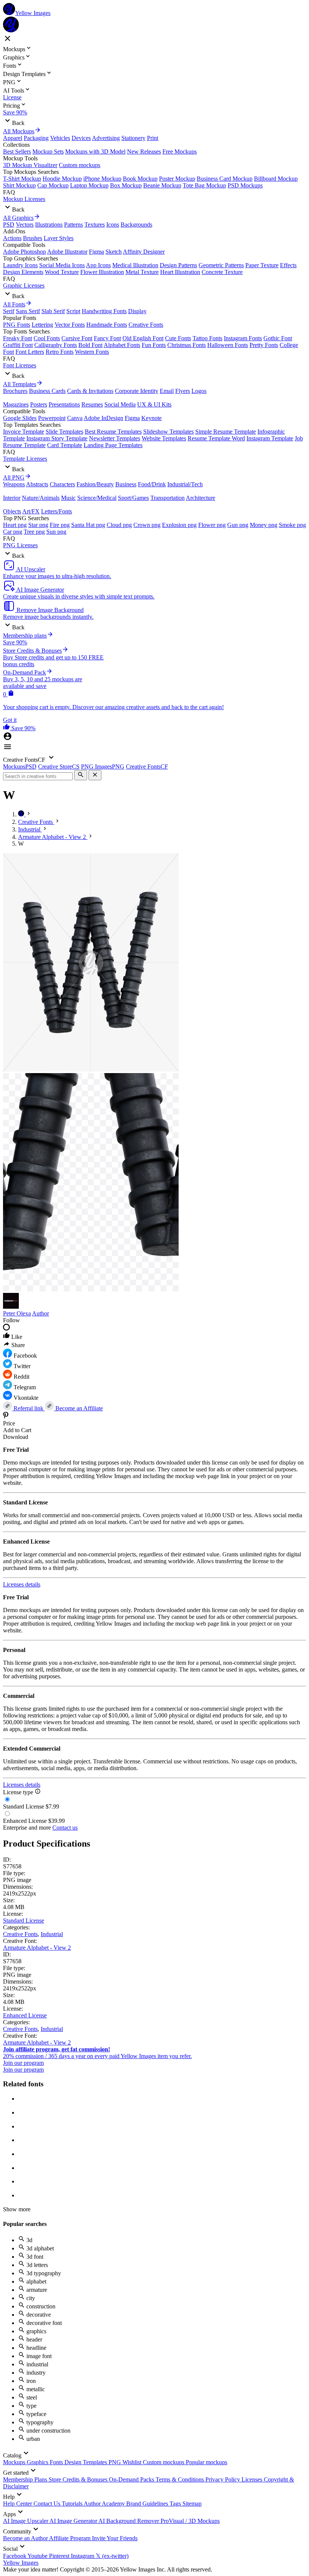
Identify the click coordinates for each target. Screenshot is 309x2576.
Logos (199, 391)
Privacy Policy (223, 2479)
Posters (39, 404)
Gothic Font (278, 338)
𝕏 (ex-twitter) (112, 2556)
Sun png (56, 532)
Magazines (16, 404)
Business (126, 484)
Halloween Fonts (228, 345)
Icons (113, 225)
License (12, 97)
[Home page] (22, 814)
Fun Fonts (154, 345)
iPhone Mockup (102, 179)
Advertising (106, 138)
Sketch (114, 252)
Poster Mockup (177, 179)
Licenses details (22, 1584)
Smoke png (292, 525)
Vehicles (60, 138)
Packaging (36, 138)
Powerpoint (52, 418)
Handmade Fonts (107, 325)
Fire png (60, 525)
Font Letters (30, 352)
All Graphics (18, 218)
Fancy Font (107, 338)
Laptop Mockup (89, 185)
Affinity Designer (144, 252)
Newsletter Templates (115, 438)
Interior (12, 498)
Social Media (120, 404)
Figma (96, 252)
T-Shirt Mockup (22, 179)
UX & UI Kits (154, 404)
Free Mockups (180, 151)
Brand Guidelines (148, 2504)
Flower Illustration (102, 272)
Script (73, 311)
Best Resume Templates (113, 432)
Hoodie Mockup (62, 179)
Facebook (15, 2556)
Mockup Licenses (24, 199)
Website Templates (164, 438)
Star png (38, 525)
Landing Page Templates (113, 445)
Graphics (38, 2462)
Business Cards (47, 391)
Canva (75, 418)
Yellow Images (21, 2563)
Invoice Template (24, 432)
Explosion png (179, 525)
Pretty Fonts (264, 345)
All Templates (20, 384)
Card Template (65, 445)
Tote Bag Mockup (204, 185)
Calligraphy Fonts (56, 345)
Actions (12, 238)
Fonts (57, 2462)
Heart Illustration (180, 272)
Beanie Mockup (162, 185)
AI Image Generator (74, 2521)
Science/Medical (97, 498)
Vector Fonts (70, 325)
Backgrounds (136, 225)
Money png (264, 525)
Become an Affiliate (78, 1408)
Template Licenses (25, 459)
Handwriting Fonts (104, 311)
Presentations (64, 404)
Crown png (147, 525)
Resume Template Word (216, 438)
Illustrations (49, 225)
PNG (115, 2462)
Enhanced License (25, 2015)
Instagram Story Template (57, 438)
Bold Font (90, 345)
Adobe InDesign (103, 418)
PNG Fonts (17, 325)
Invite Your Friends (115, 2538)
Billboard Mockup (276, 179)
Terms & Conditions (181, 2479)
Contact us (65, 1828)
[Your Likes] (7, 728)
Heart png (15, 525)
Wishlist (133, 2462)
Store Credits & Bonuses (79, 2479)
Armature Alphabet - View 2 (37, 1948)
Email (167, 391)
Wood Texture (62, 272)
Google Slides (20, 418)
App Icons (98, 265)
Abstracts (37, 484)
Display (137, 311)
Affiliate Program (70, 2538)
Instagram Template (270, 438)
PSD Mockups (245, 185)
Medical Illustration (135, 265)
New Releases (144, 151)
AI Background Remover (129, 2521)
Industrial (52, 1934)
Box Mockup (126, 185)
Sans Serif (28, 311)
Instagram (83, 2556)
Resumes (92, 404)
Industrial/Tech (185, 484)
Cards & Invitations (90, 391)
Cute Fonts (178, 338)
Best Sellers (17, 151)
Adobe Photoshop (24, 252)
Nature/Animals (41, 498)
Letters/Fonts (57, 511)
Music (68, 498)
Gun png (238, 525)
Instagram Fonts (243, 338)
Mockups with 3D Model (95, 151)
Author (41, 1313)
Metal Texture (142, 272)
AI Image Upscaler (26, 2521)
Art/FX (31, 511)
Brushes (33, 238)
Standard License (24, 1921)
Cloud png (119, 525)
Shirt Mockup (19, 185)
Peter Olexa (17, 1313)
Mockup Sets (48, 151)
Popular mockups (207, 2462)
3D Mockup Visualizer (30, 165)
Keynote (151, 418)
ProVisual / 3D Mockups (190, 2521)
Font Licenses (20, 365)
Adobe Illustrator (67, 252)
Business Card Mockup (225, 179)
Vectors (25, 225)
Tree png (34, 532)
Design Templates (86, 2462)
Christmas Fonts (187, 345)
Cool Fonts (47, 338)
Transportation (168, 498)
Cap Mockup (53, 185)
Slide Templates (64, 432)
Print (153, 138)
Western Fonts (92, 352)
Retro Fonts (60, 352)
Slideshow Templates (168, 432)
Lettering (42, 325)
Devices (81, 138)
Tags (176, 2504)
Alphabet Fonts (122, 345)
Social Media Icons (62, 265)
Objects (12, 511)
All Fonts (14, 304)
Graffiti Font (18, 345)
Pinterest (60, 2556)
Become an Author (26, 2538)
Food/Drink (152, 484)
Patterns (73, 225)
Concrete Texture (222, 272)
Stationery (133, 138)
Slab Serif (53, 311)
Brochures (15, 391)
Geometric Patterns (221, 265)
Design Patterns (178, 265)
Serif (9, 311)
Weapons (14, 484)
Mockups (15, 2462)
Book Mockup (140, 179)
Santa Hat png (88, 525)
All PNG (14, 477)
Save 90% (15, 112)
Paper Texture (262, 265)
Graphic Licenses (24, 285)
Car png (13, 532)
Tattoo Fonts (207, 338)
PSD (9, 225)
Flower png (212, 525)
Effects (288, 265)
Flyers (183, 391)
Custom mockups (80, 165)
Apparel (13, 138)
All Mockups (19, 131)
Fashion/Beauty (95, 484)
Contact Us (48, 2504)
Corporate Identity (137, 391)
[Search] (81, 775)
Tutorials (73, 2504)
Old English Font (143, 338)
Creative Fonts (146, 325)
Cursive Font (77, 338)
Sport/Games (133, 498)
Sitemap (192, 2504)
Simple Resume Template (226, 432)
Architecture (200, 498)
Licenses (253, 2479)
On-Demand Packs (132, 2479)
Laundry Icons (20, 265)
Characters (62, 484)
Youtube (38, 2556)
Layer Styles (59, 238)
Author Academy (105, 2504)
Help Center (18, 2504)
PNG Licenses (20, 545)
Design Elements (23, 272)
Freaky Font (18, 338)
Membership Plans (26, 2479)
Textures (95, 225)
